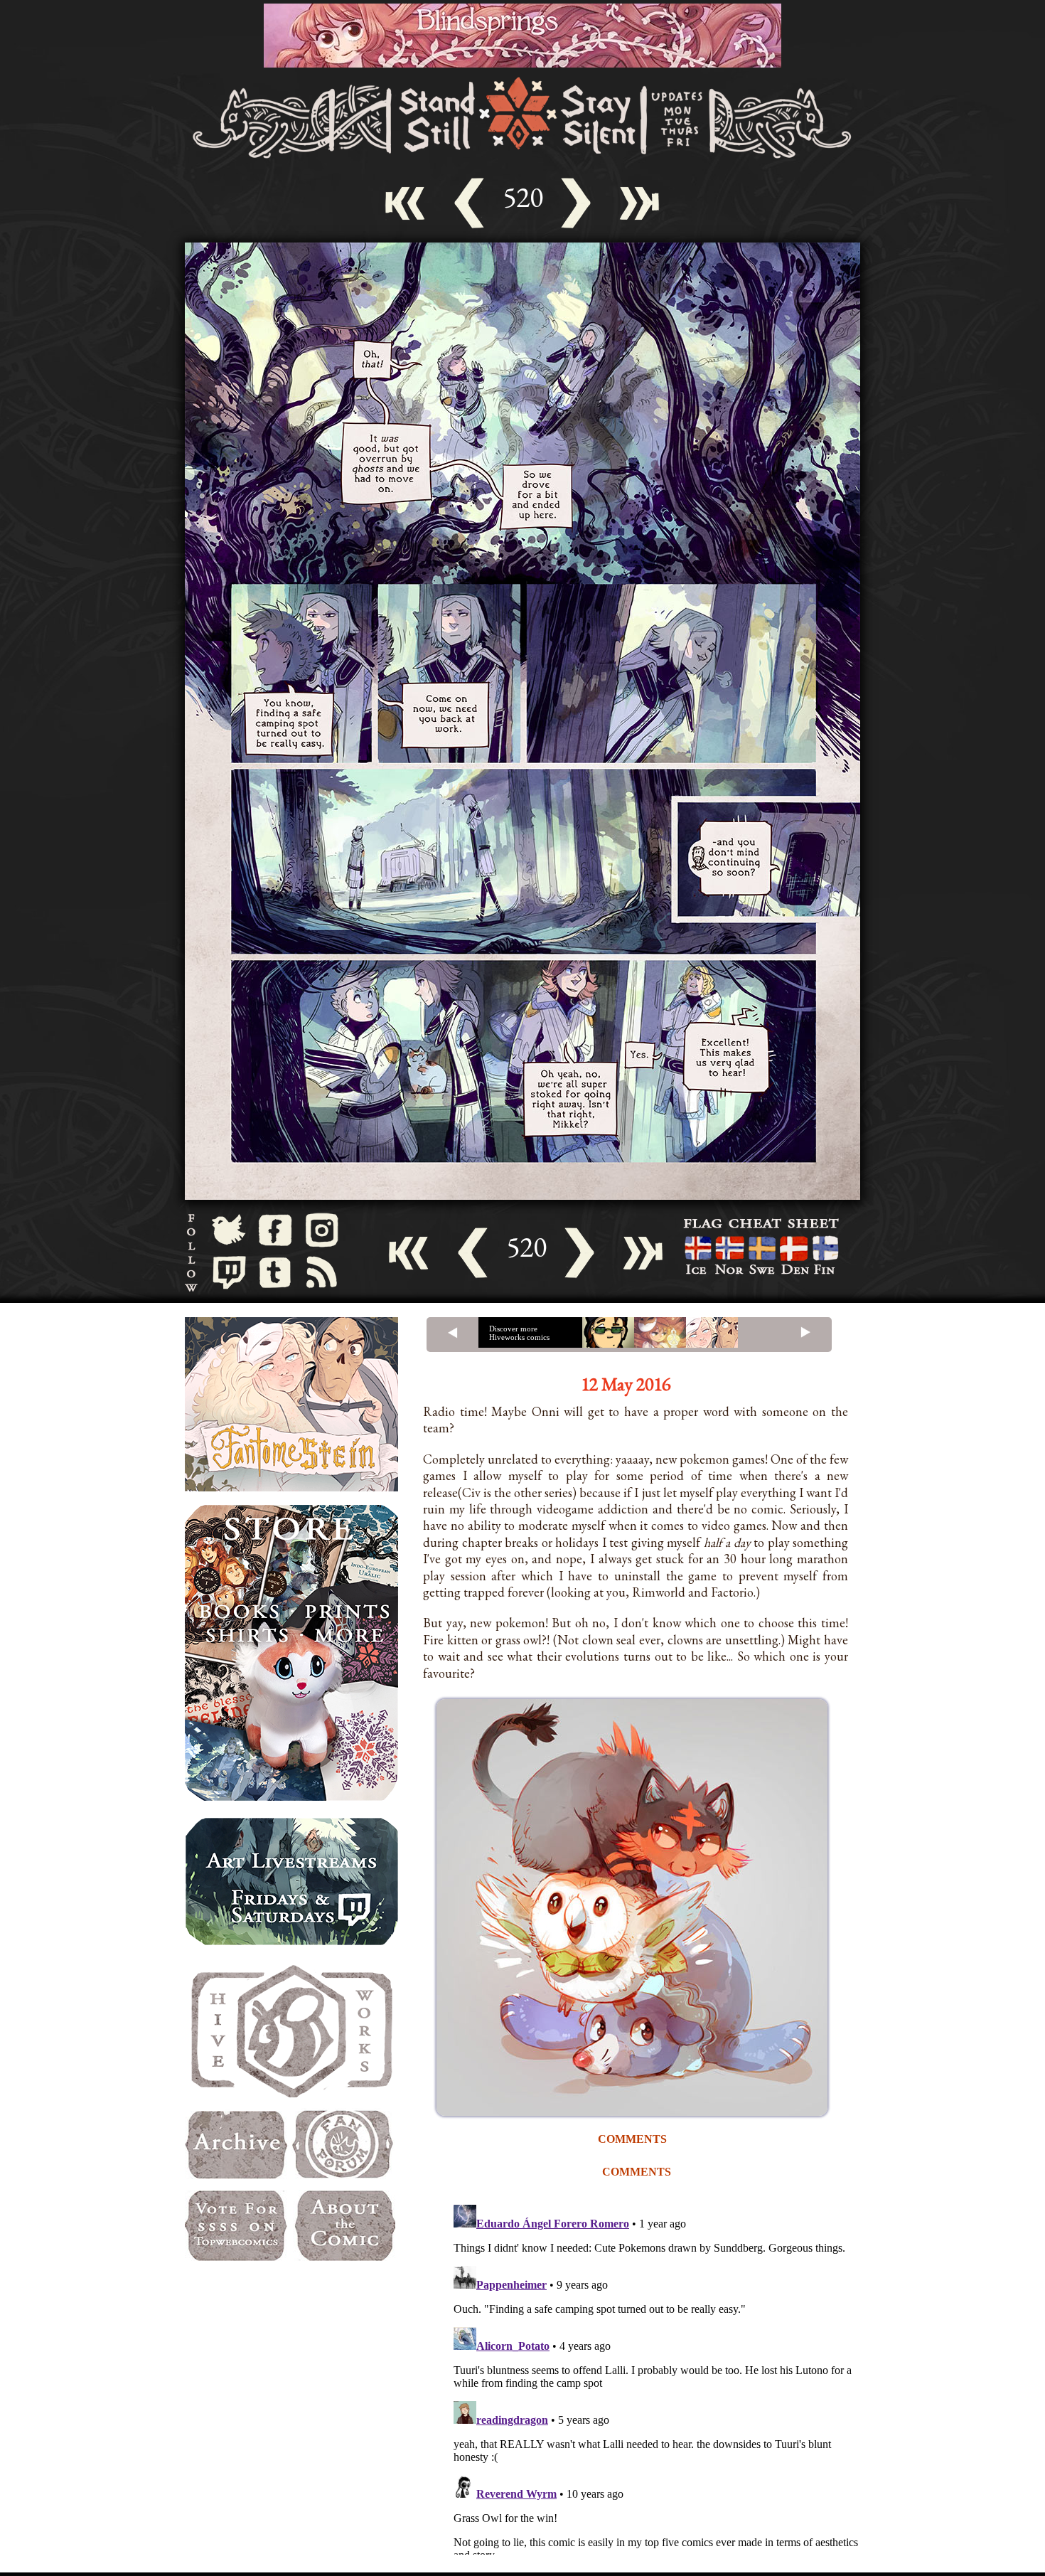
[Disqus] (658, 2377)
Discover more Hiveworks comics (519, 1333)
